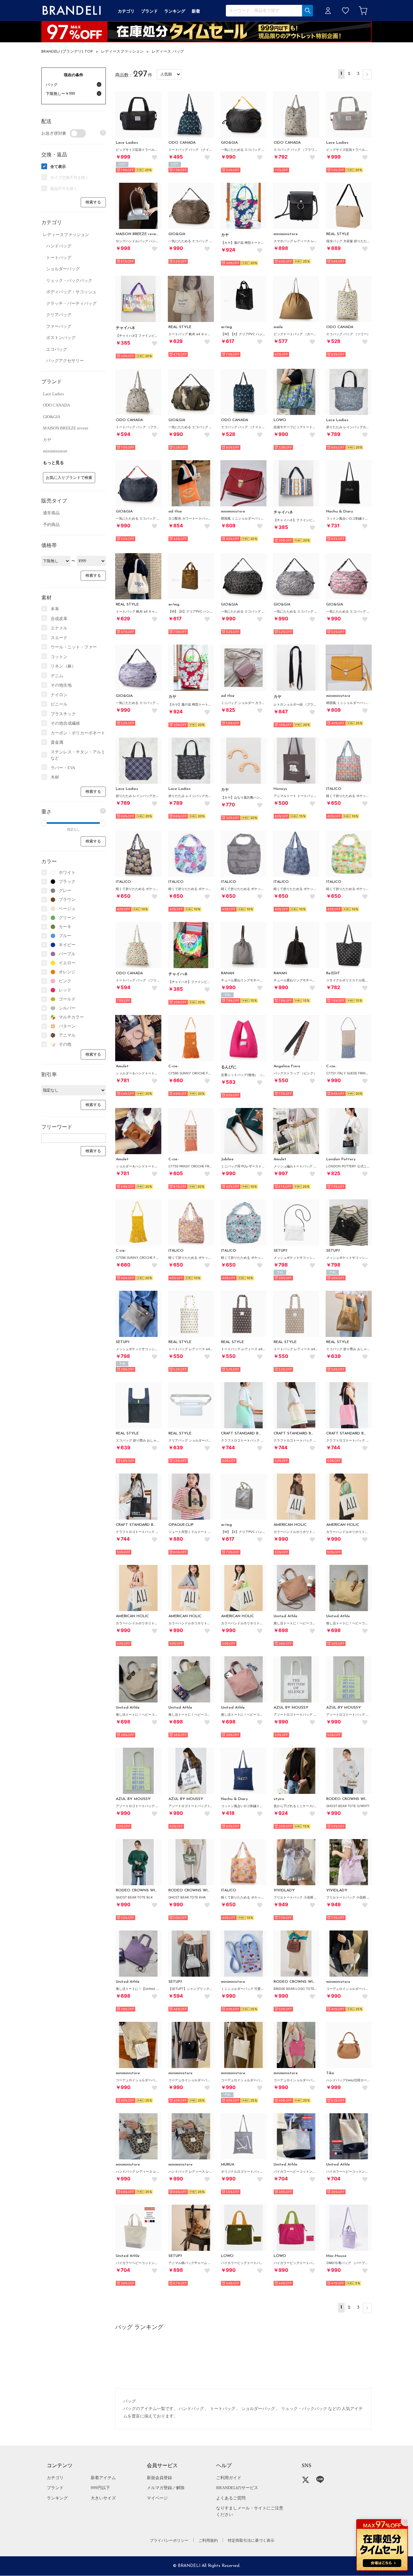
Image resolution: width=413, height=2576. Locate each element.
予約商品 (51, 525)
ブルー (65, 936)
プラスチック (63, 714)
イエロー (67, 963)
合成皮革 (59, 619)
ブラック (67, 881)
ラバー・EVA (63, 768)
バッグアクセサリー (65, 361)
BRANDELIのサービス (237, 2488)
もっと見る (53, 463)
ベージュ (67, 909)
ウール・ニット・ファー (74, 647)
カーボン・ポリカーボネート (78, 733)
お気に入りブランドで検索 (69, 478)
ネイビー (67, 945)
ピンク (65, 981)
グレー (65, 890)
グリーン (67, 918)
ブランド (55, 2488)
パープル (67, 954)
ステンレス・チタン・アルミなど (78, 755)
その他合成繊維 (65, 723)
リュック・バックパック (69, 280)
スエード (59, 638)
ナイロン (59, 695)
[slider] (44, 823)
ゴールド (67, 999)
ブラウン (67, 900)
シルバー (67, 1008)
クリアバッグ (59, 315)
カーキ (65, 927)
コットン (59, 657)
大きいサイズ (103, 2498)
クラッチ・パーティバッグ (71, 303)
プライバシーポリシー (169, 2540)
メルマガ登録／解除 (166, 2488)
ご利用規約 (208, 2540)
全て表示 (58, 167)
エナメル (59, 628)
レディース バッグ (168, 52)
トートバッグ (59, 258)
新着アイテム (103, 2478)
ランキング (57, 2498)
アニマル (67, 1035)
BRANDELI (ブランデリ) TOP (67, 52)
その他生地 (61, 685)
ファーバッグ (59, 326)
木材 (55, 777)
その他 (65, 1044)
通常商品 (51, 513)
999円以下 (100, 2488)
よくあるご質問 (231, 2498)
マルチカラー (71, 1017)
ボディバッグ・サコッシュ (71, 292)
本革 (55, 609)
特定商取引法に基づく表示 (251, 2540)
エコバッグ (57, 349)
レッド (65, 990)
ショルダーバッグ (63, 269)
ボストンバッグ (61, 338)
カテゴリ (55, 2478)
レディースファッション (122, 52)
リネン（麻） (63, 666)
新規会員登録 (159, 2478)
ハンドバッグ (59, 246)
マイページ (157, 2498)
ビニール (59, 704)
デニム (57, 676)
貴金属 (57, 742)
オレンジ (67, 972)
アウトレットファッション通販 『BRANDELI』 (72, 10)
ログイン (328, 10)
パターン (67, 1026)
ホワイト (67, 872)
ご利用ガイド (229, 2478)
